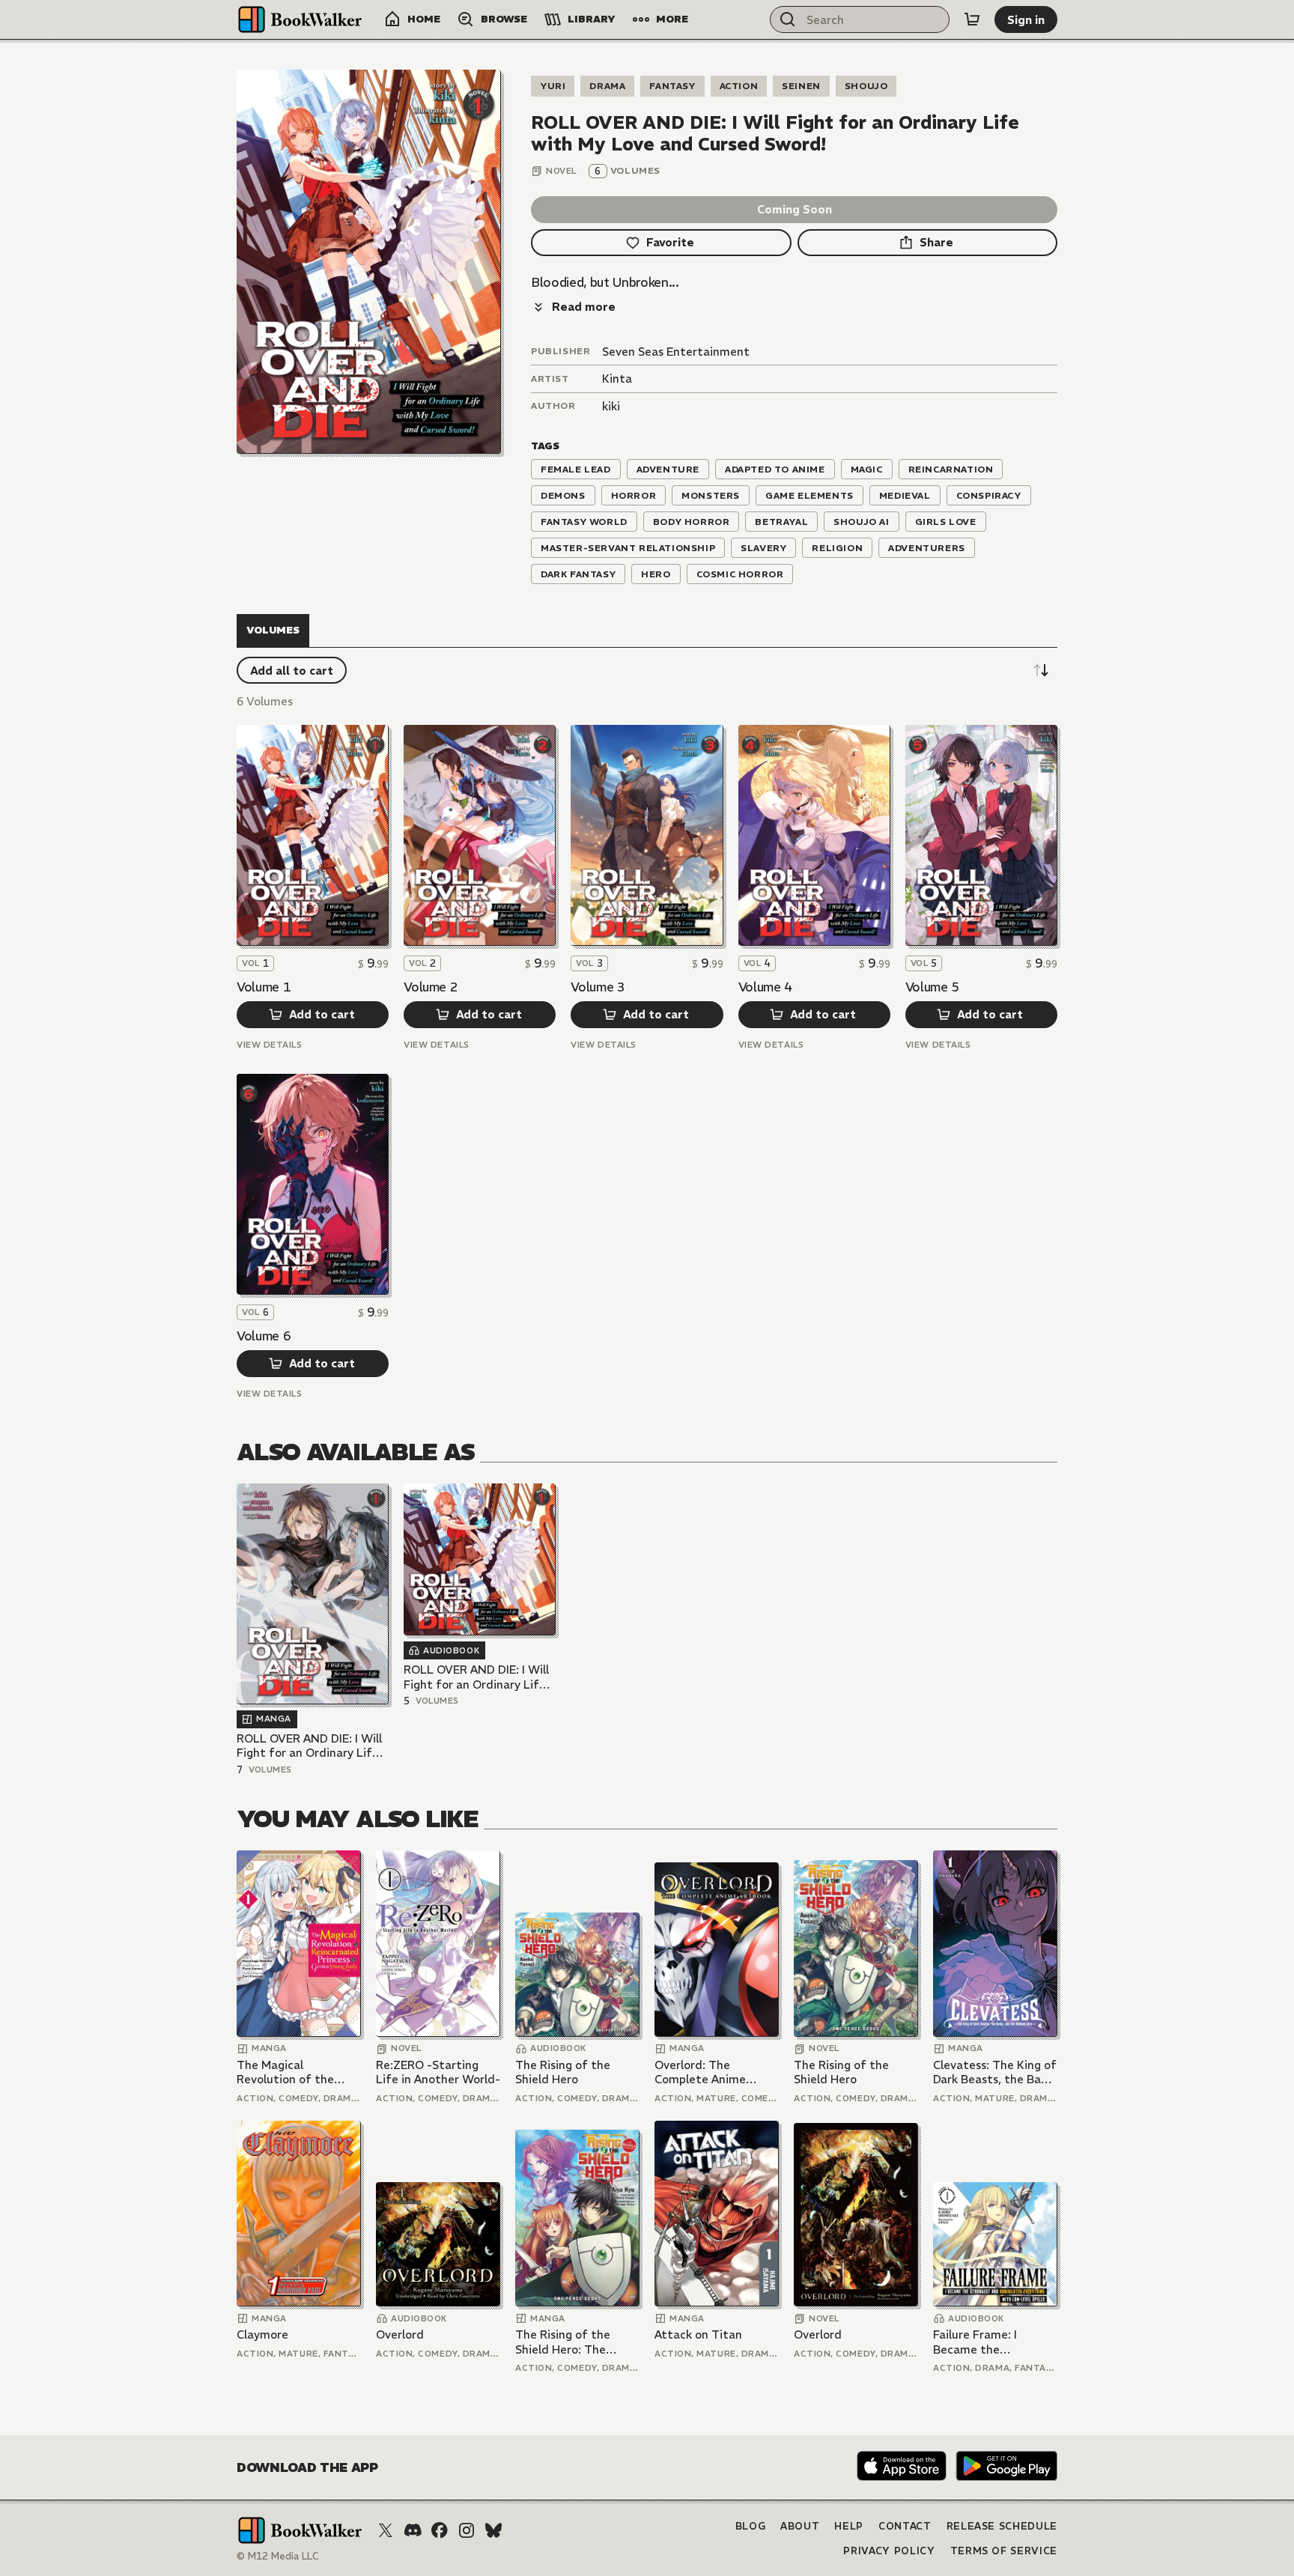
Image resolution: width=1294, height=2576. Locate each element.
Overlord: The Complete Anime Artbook (700, 2072)
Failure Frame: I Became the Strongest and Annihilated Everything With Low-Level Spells (994, 2342)
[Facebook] (440, 2530)
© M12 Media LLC (278, 2556)
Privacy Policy (889, 2551)
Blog (751, 2526)
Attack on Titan (698, 2334)
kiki (611, 406)
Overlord (400, 2334)
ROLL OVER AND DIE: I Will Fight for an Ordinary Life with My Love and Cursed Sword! (309, 1746)
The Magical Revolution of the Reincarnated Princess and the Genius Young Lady (298, 2072)
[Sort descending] (1041, 670)
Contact (905, 2526)
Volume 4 (765, 987)
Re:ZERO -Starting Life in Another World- (438, 2072)
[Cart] (972, 19)
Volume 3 (598, 987)
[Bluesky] (493, 2530)
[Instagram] (467, 2530)
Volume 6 (264, 1336)
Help (849, 2526)
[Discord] (413, 2530)
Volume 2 (431, 987)
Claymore (262, 2334)
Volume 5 (932, 987)
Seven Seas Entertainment (676, 352)
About (800, 2526)
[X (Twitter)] (386, 2530)
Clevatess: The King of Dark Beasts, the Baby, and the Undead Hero (995, 2072)
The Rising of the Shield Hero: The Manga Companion (566, 2342)
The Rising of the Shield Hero (563, 2072)
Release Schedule (1002, 2526)
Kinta (617, 379)
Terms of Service (1004, 2551)
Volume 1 (264, 987)
